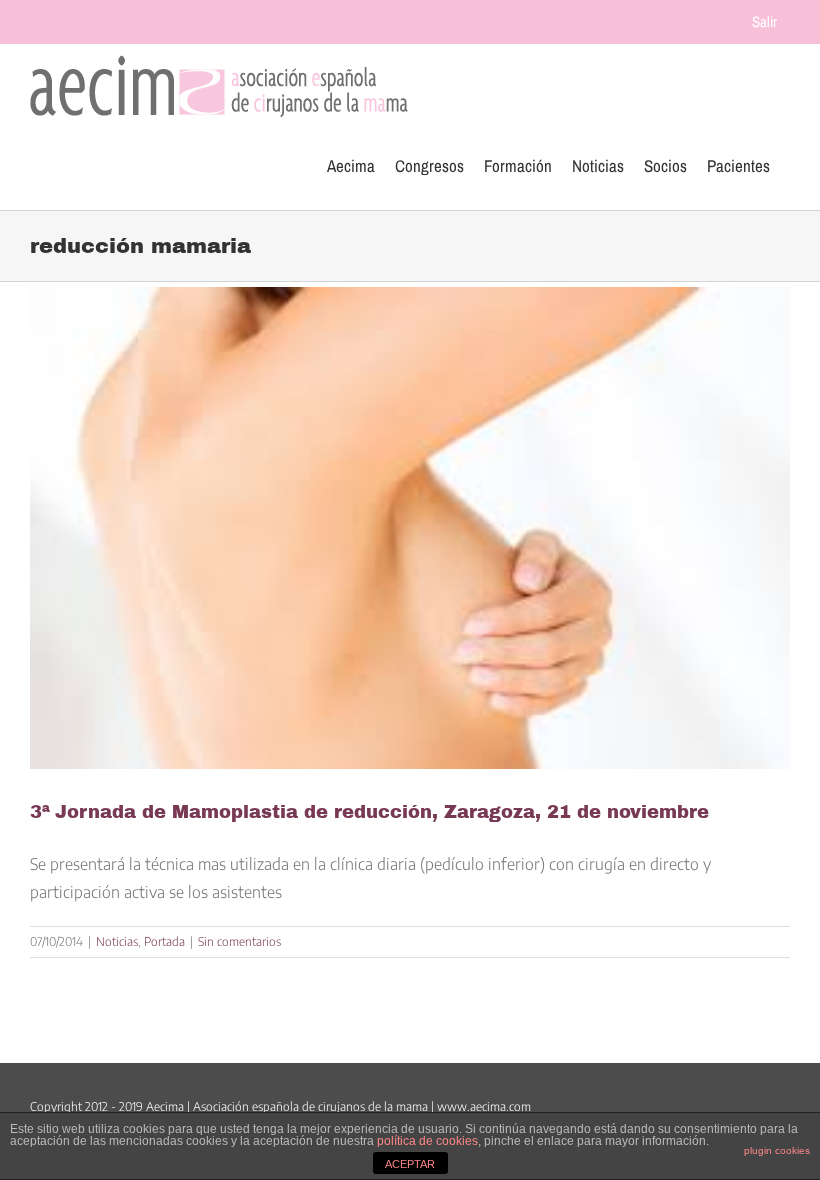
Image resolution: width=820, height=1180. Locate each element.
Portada (164, 941)
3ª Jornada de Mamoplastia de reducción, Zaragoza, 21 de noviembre (369, 812)
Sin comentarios (239, 941)
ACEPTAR (410, 1164)
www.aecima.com (484, 1106)
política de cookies (427, 1141)
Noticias (117, 941)
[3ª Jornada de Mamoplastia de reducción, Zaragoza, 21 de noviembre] (410, 528)
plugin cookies (777, 1150)
